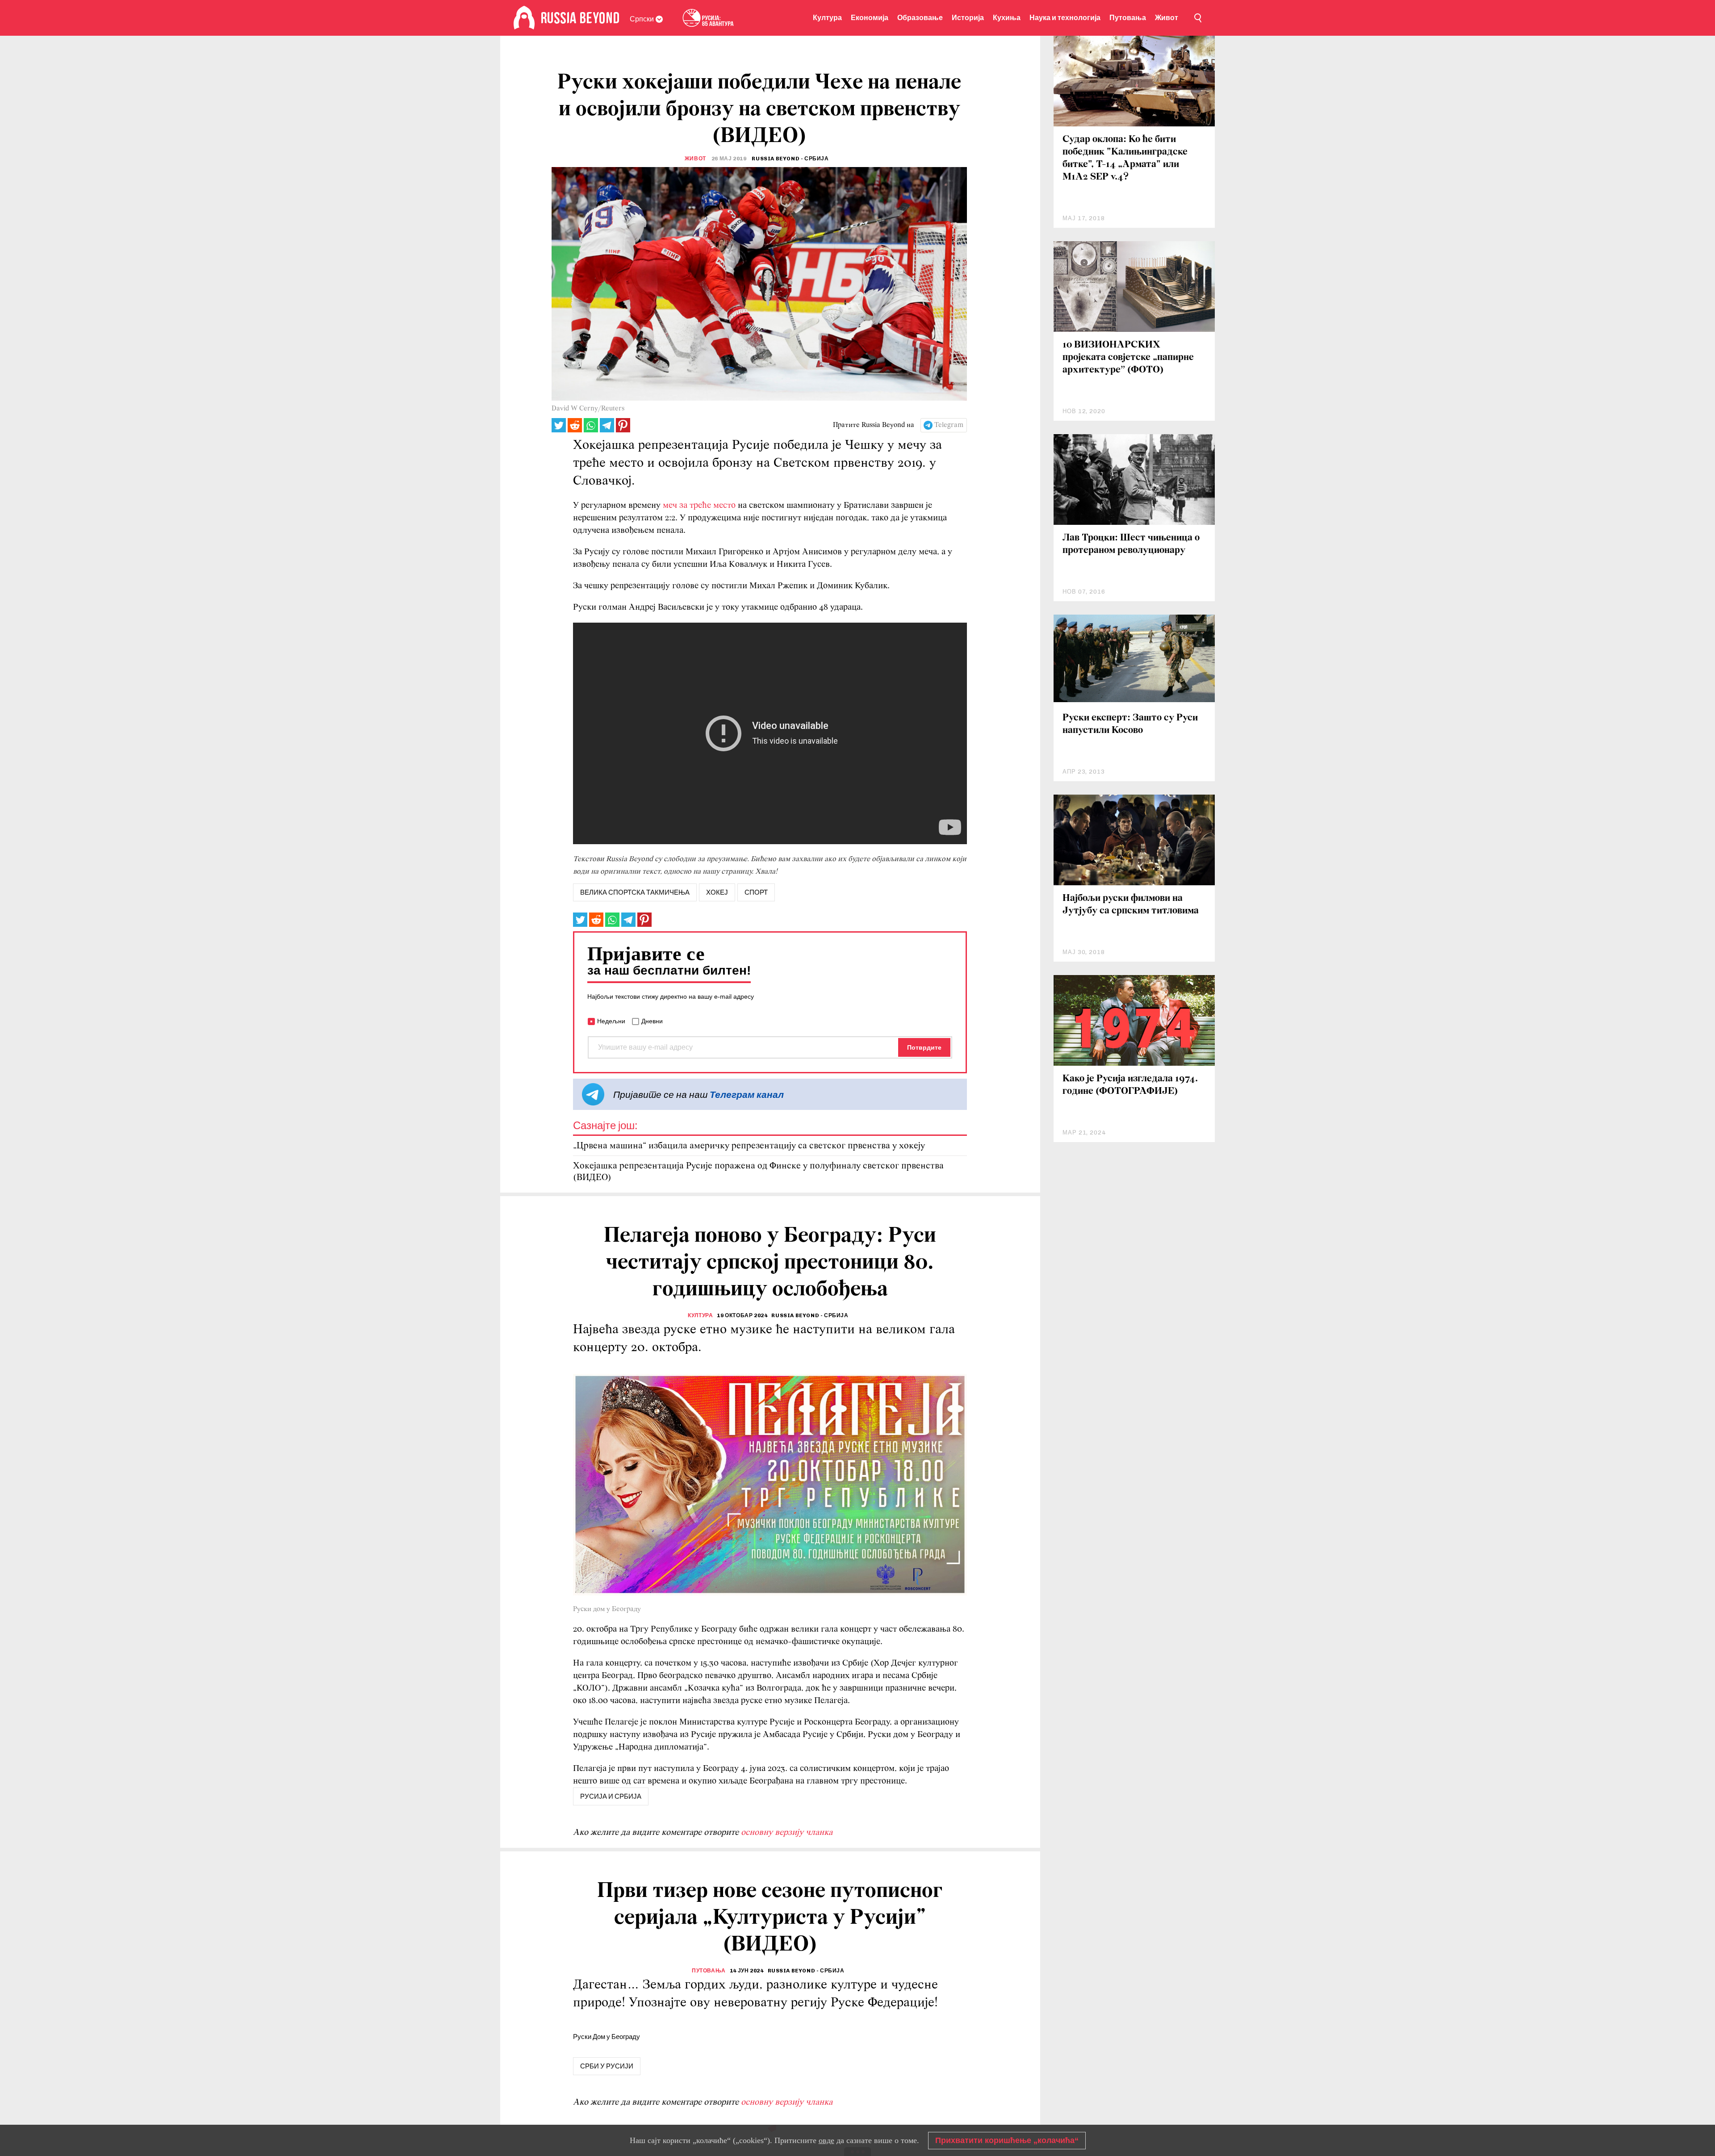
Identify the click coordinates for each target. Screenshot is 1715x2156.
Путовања (1128, 18)
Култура (827, 18)
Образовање (920, 18)
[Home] (524, 18)
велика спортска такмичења (635, 892)
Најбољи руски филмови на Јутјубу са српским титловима (1131, 905)
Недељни (611, 1021)
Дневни (652, 1021)
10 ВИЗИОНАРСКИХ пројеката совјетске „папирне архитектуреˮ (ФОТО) (1128, 358)
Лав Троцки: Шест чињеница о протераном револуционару (1131, 544)
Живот (1167, 18)
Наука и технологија (1065, 18)
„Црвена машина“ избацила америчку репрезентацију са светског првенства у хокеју (749, 1146)
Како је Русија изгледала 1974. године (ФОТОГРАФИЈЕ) (1130, 1085)
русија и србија (611, 1796)
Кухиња (1007, 18)
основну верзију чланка (787, 1833)
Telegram (949, 425)
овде (826, 2140)
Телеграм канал (747, 1095)
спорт (756, 892)
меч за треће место (700, 506)
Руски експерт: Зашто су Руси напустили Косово (1130, 724)
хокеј (717, 892)
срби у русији (607, 2066)
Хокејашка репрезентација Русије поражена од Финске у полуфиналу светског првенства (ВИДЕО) (758, 1172)
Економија (870, 18)
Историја (968, 18)
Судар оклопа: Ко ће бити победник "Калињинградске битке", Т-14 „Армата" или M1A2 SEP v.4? (1125, 158)
